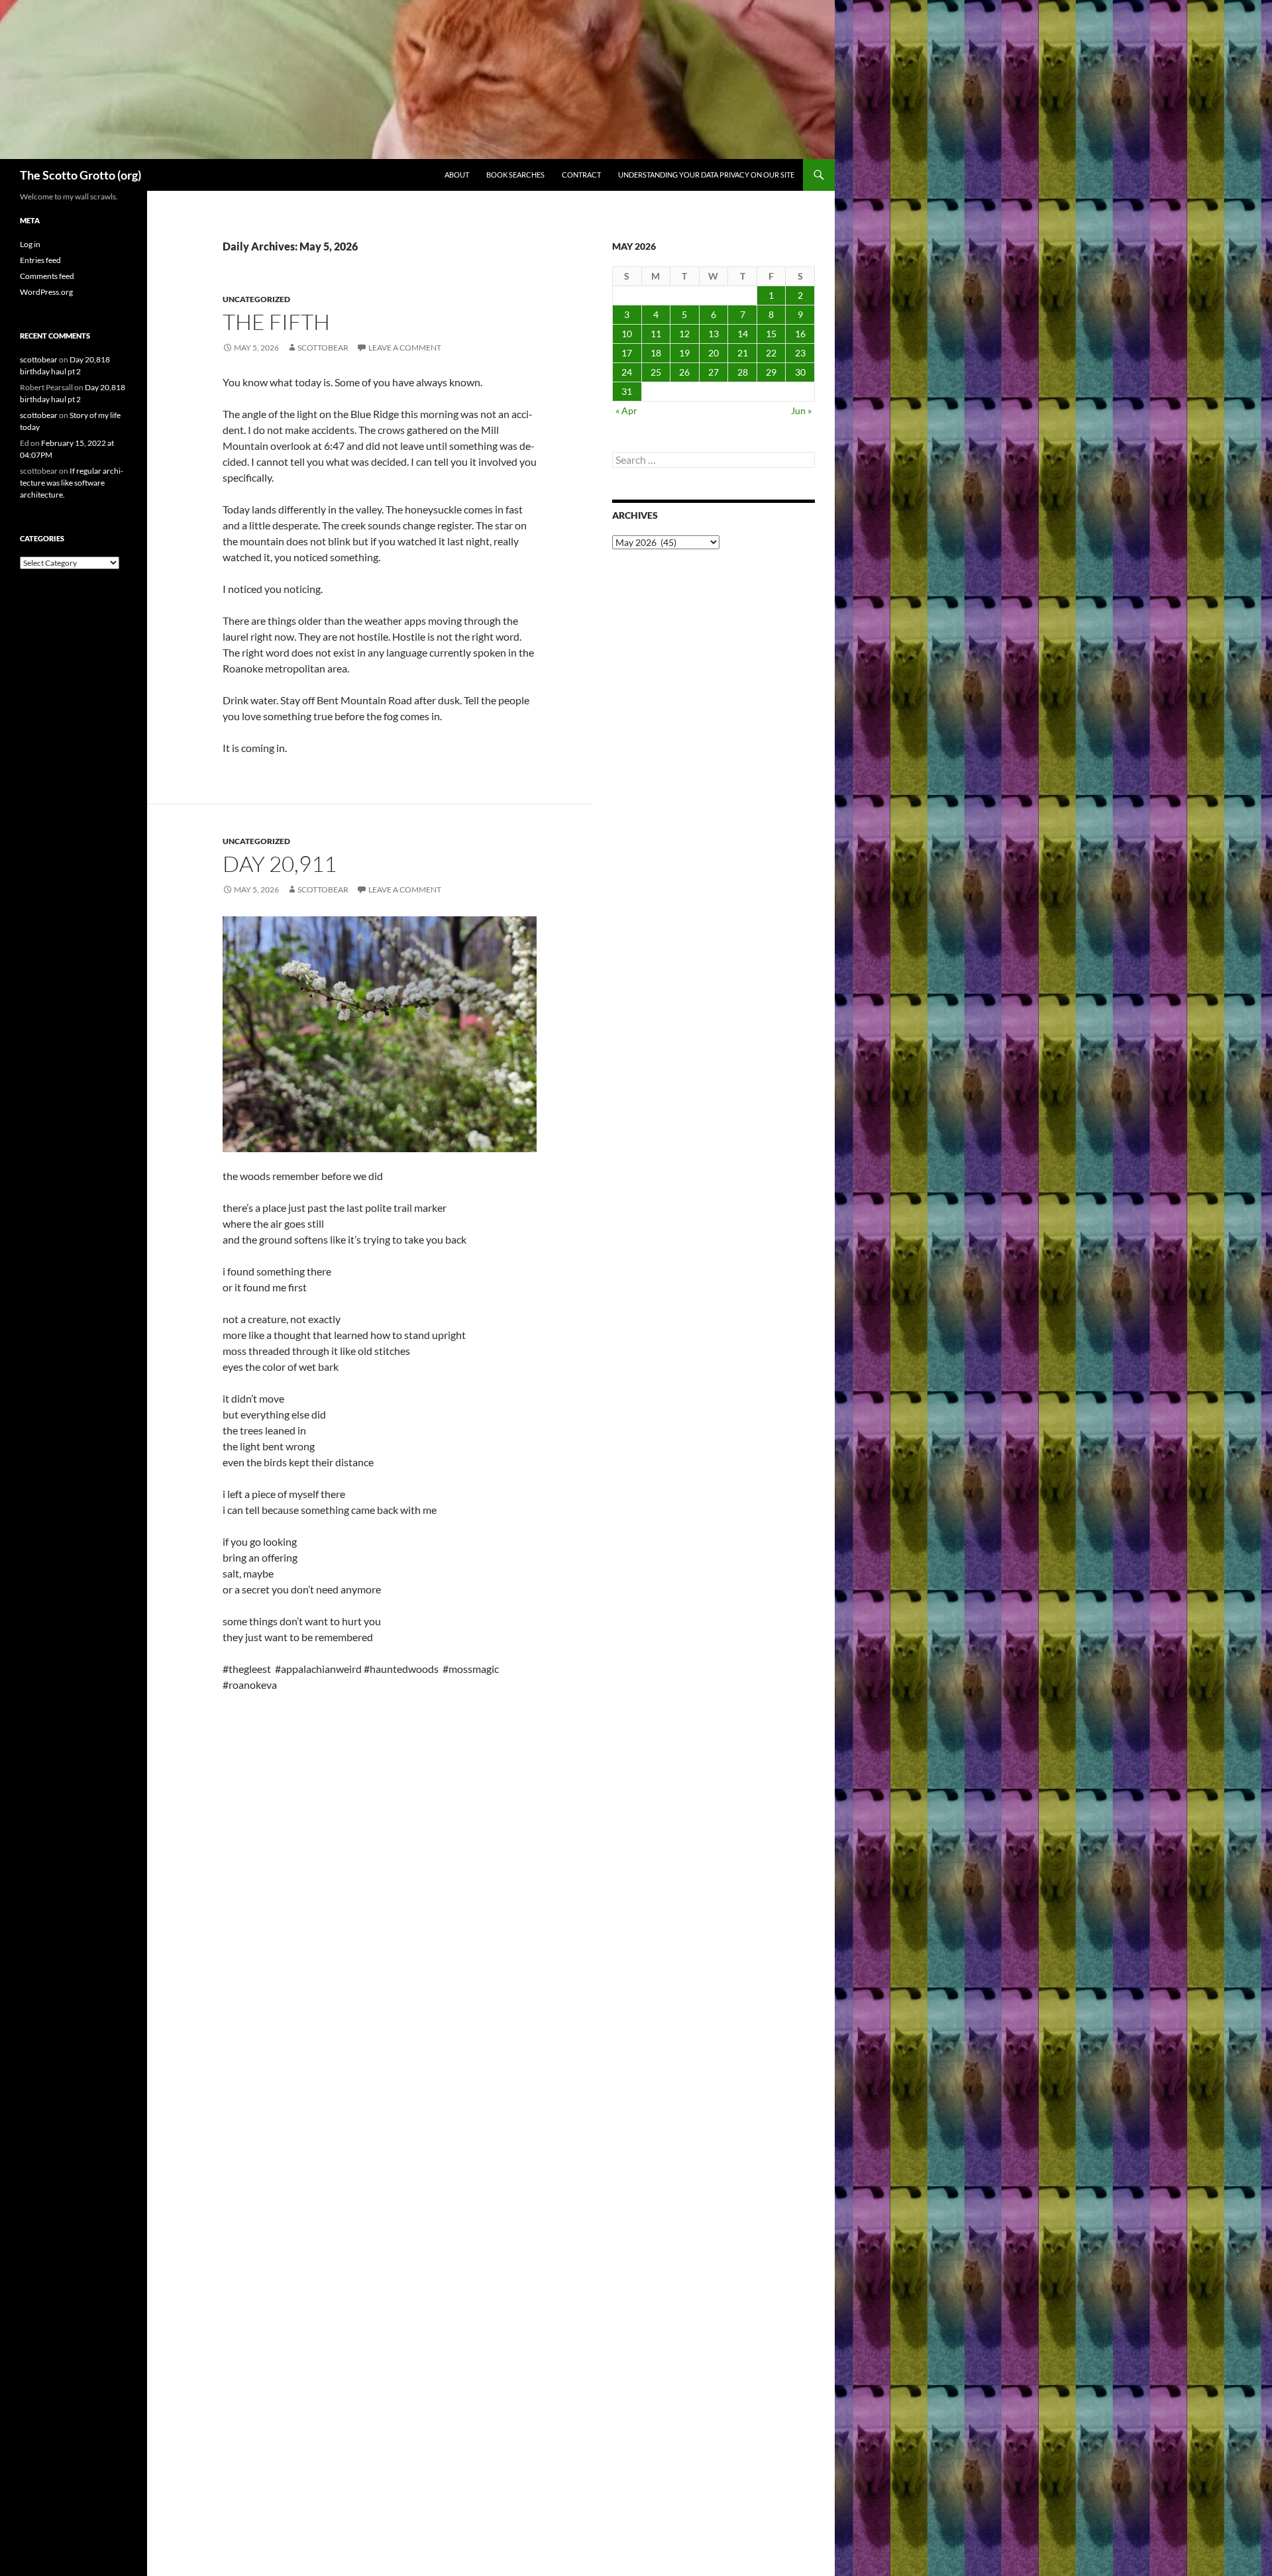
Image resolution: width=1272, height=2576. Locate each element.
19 (684, 353)
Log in (30, 244)
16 (800, 334)
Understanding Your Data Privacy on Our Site (706, 175)
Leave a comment (405, 348)
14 (743, 334)
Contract (581, 175)
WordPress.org (46, 292)
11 (656, 334)
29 (771, 372)
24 (627, 372)
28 (743, 372)
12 (684, 334)
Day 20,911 (280, 864)
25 (656, 372)
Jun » (801, 410)
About (457, 175)
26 (684, 372)
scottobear (323, 348)
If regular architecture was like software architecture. (72, 483)
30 (800, 372)
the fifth (276, 322)
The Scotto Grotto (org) (80, 175)
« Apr (626, 410)
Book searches (515, 175)
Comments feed (47, 276)
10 (627, 334)
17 (627, 353)
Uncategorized (256, 299)
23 (800, 353)
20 (714, 353)
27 (714, 372)
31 (627, 391)
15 (771, 334)
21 (743, 353)
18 (656, 353)
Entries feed (40, 260)
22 (771, 353)
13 (714, 334)
